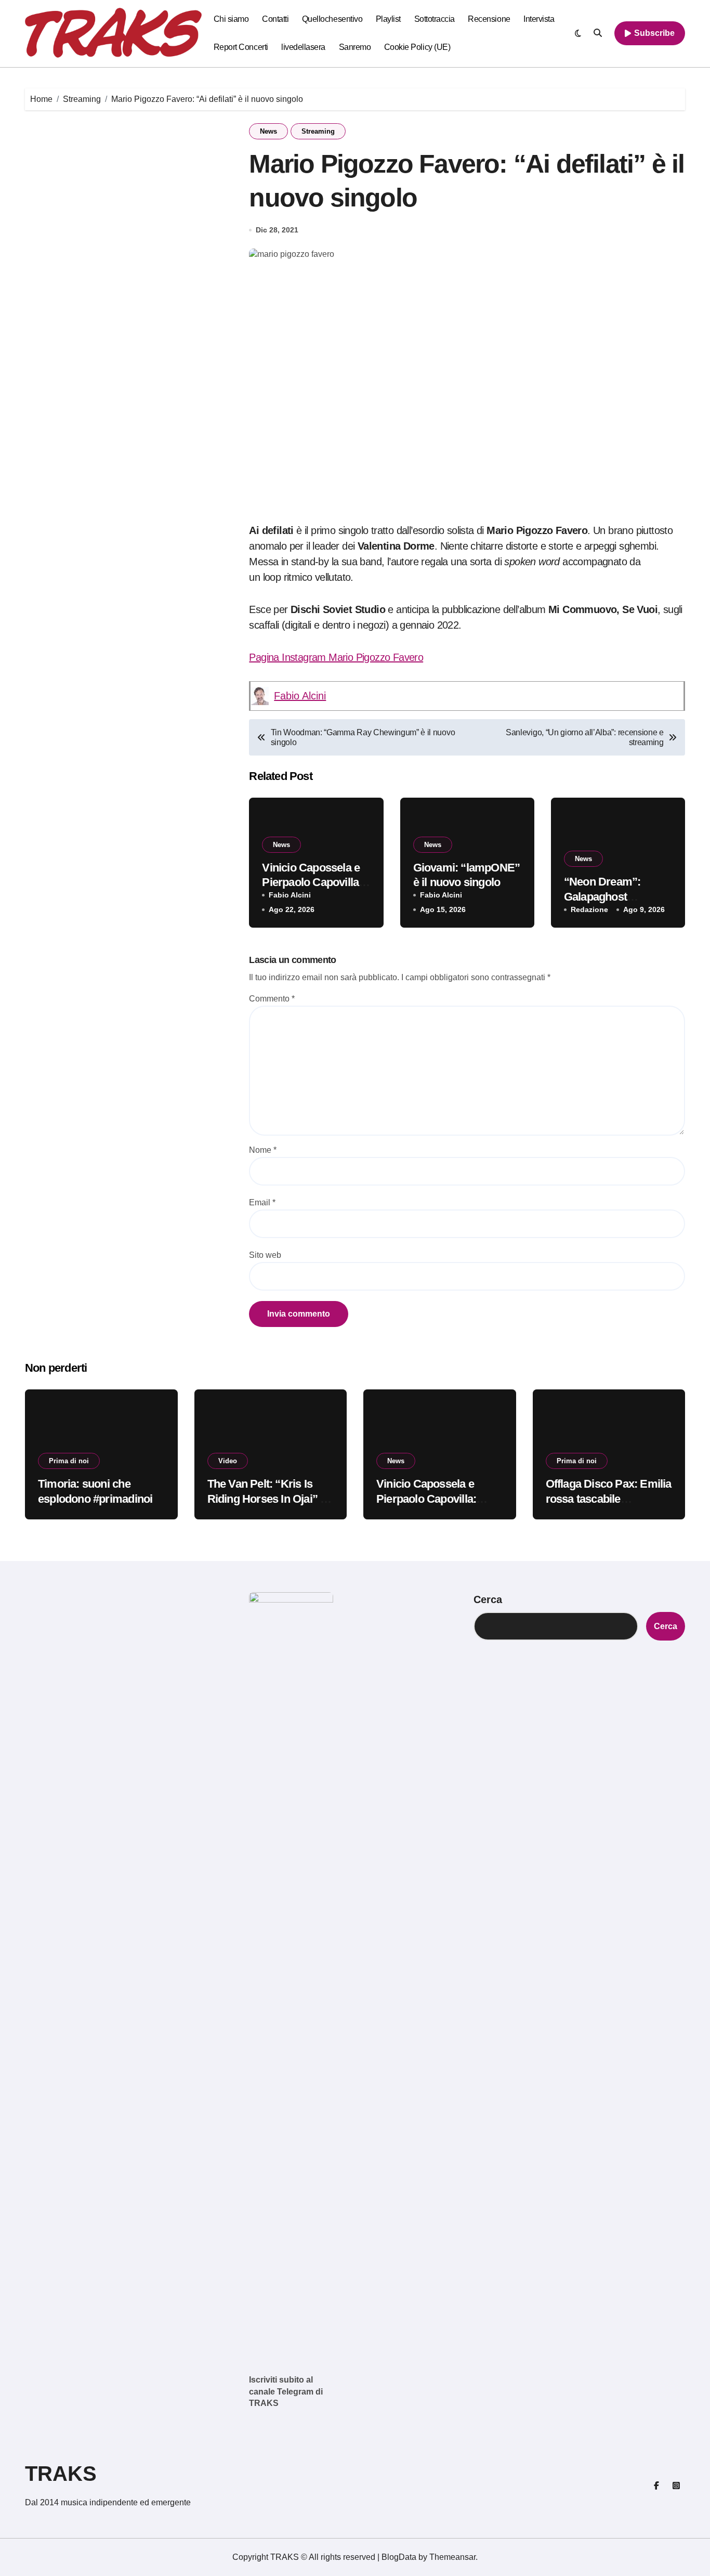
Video (228, 1461)
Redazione (589, 909)
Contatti (275, 19)
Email (262, 1202)
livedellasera (303, 47)
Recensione (489, 19)
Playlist (388, 19)
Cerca (488, 1599)
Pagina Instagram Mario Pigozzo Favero (336, 657)
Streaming (318, 131)
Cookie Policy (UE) (417, 47)
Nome (263, 1150)
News (268, 131)
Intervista (539, 19)
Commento (272, 999)
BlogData (399, 2557)
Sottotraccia (435, 19)
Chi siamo (231, 19)
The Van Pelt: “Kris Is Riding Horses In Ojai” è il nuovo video (267, 1499)
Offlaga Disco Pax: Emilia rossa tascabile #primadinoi (609, 1499)
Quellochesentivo (332, 19)
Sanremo (355, 47)
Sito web (265, 1255)
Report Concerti (241, 47)
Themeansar (452, 2557)
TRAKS (61, 2474)
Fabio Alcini (300, 696)
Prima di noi (69, 1461)
